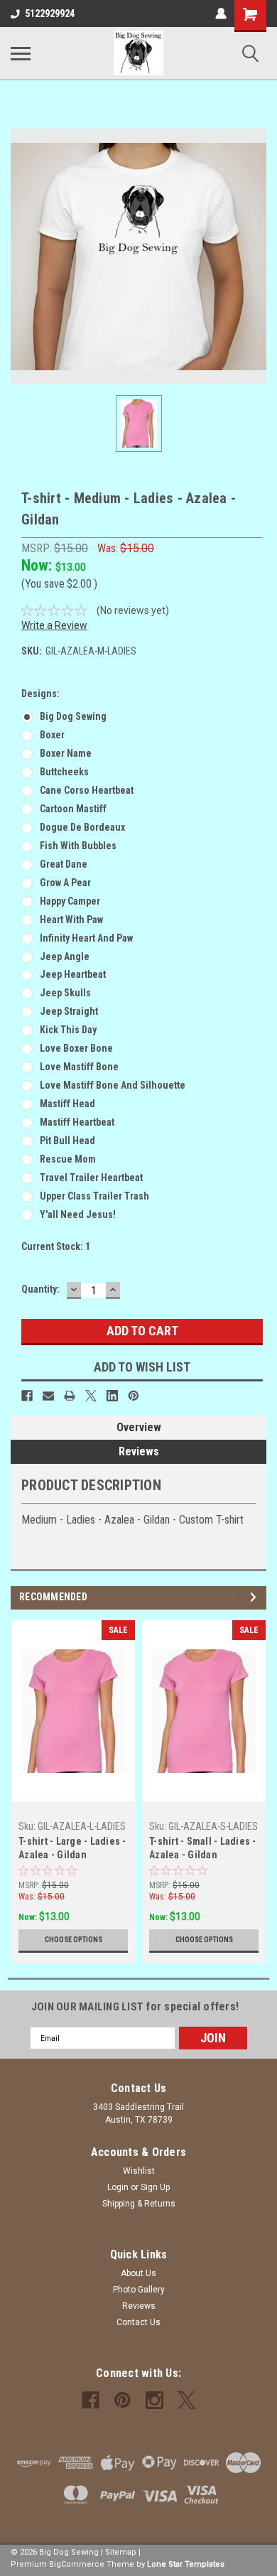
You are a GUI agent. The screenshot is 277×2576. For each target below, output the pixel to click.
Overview (139, 1427)
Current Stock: (56, 1246)
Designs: (40, 694)
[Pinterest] (134, 1396)
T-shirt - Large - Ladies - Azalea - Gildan (72, 1848)
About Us (138, 2273)
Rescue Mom (68, 1159)
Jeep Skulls (65, 993)
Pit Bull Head (67, 1141)
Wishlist (139, 2171)
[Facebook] (27, 1396)
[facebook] (91, 2400)
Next (255, 1597)
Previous (235, 1597)
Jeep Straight (69, 1011)
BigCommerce (77, 2564)
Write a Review (54, 625)
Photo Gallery (139, 2290)
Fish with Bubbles (78, 846)
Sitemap (121, 2552)
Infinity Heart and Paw (86, 938)
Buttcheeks (64, 772)
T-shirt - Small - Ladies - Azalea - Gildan (203, 1848)
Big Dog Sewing (73, 716)
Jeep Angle (65, 956)
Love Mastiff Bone (79, 1067)
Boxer (52, 735)
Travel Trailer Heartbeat (91, 1177)
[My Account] (221, 14)
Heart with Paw (71, 920)
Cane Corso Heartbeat (87, 790)
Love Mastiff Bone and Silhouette (113, 1085)
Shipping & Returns (139, 2204)
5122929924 (50, 14)
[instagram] (154, 2400)
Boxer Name (66, 753)
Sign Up (155, 2187)
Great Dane (64, 864)
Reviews (139, 1451)
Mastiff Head (67, 1104)
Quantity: (40, 1289)
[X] (91, 1396)
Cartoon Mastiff (73, 809)
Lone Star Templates (186, 2564)
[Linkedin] (112, 1396)
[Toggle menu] (21, 53)
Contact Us (138, 2322)
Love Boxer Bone (76, 1048)
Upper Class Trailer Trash (94, 1196)
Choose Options (74, 1940)
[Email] (48, 1396)
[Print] (70, 1396)
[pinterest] (123, 2400)
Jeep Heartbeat (73, 974)
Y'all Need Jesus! (78, 1214)
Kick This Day (68, 1030)
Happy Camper (70, 901)
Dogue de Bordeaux (82, 827)
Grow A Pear (65, 883)
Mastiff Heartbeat (77, 1122)
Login (118, 2187)
